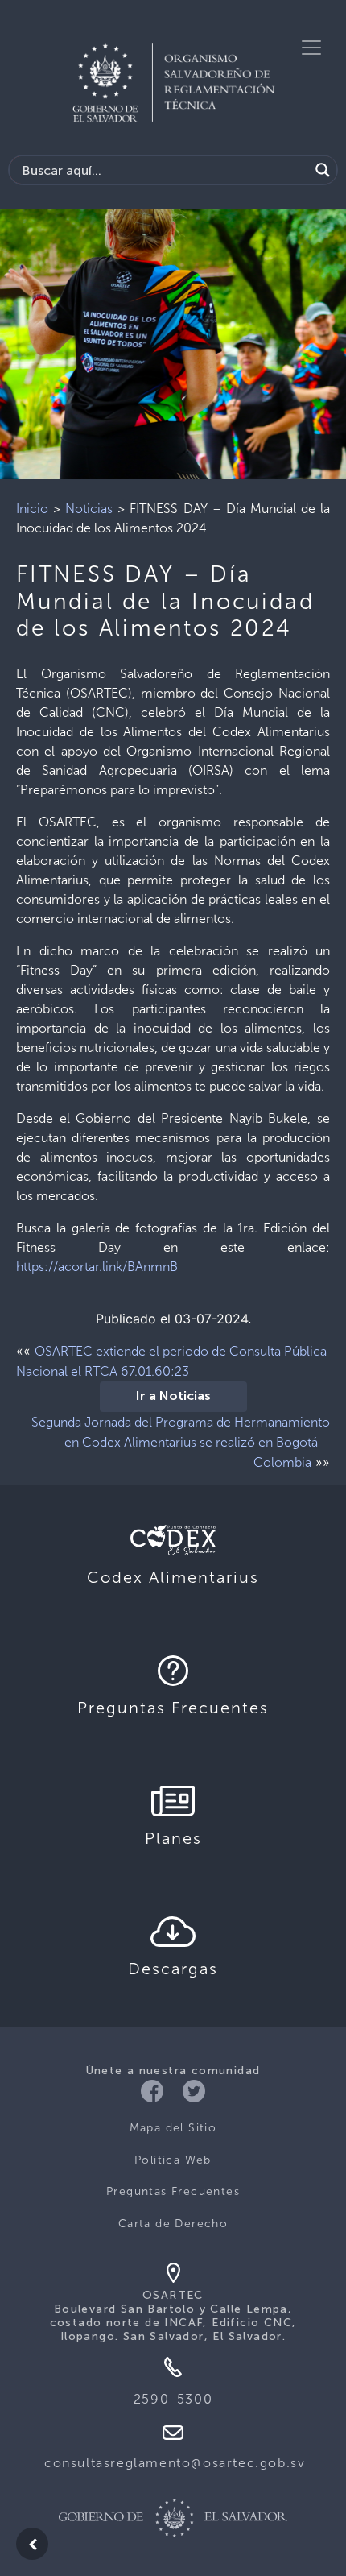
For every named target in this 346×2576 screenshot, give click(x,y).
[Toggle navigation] (311, 48)
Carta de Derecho (173, 2224)
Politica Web (173, 2160)
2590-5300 (173, 2399)
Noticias (89, 509)
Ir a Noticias (173, 1397)
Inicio (32, 509)
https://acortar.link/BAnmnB (97, 1267)
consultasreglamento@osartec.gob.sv (175, 2463)
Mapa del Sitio (173, 2128)
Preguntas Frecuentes (173, 2191)
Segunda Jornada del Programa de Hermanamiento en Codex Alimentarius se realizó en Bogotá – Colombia (181, 1442)
